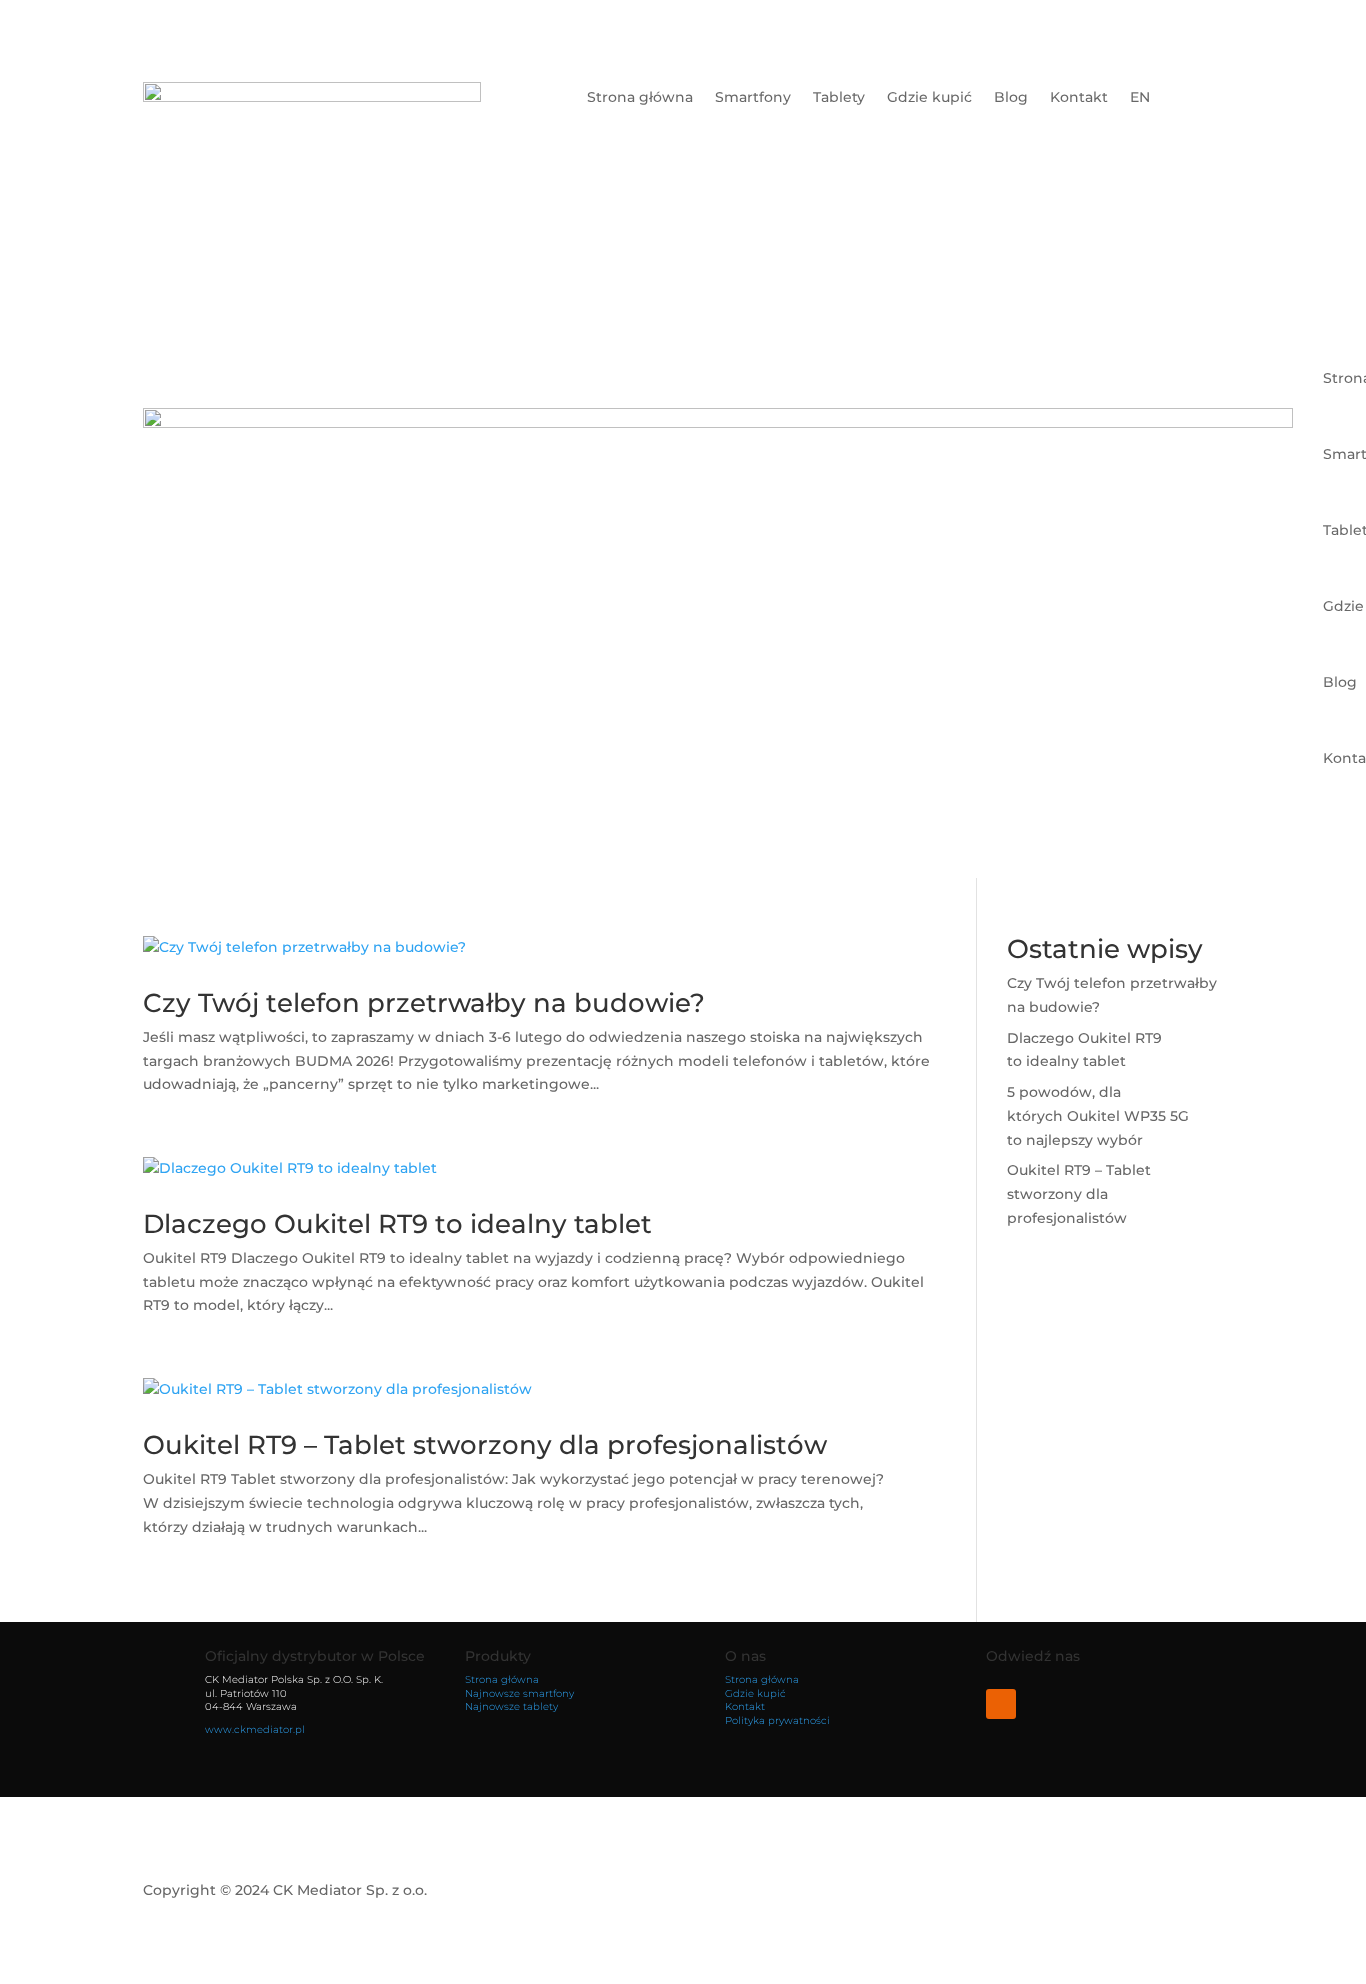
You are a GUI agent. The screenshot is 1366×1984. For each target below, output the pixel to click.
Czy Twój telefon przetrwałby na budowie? (424, 1003)
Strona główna (640, 98)
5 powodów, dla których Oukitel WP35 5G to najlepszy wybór (1098, 1116)
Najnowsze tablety (511, 1706)
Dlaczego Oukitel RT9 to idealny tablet (397, 1224)
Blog (1011, 98)
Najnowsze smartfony (519, 1693)
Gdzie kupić (929, 98)
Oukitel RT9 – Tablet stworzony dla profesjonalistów (485, 1445)
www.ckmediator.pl (255, 1729)
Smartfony (753, 98)
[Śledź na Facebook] (1001, 1704)
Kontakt (1079, 98)
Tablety (839, 98)
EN (1140, 98)
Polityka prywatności (777, 1720)
